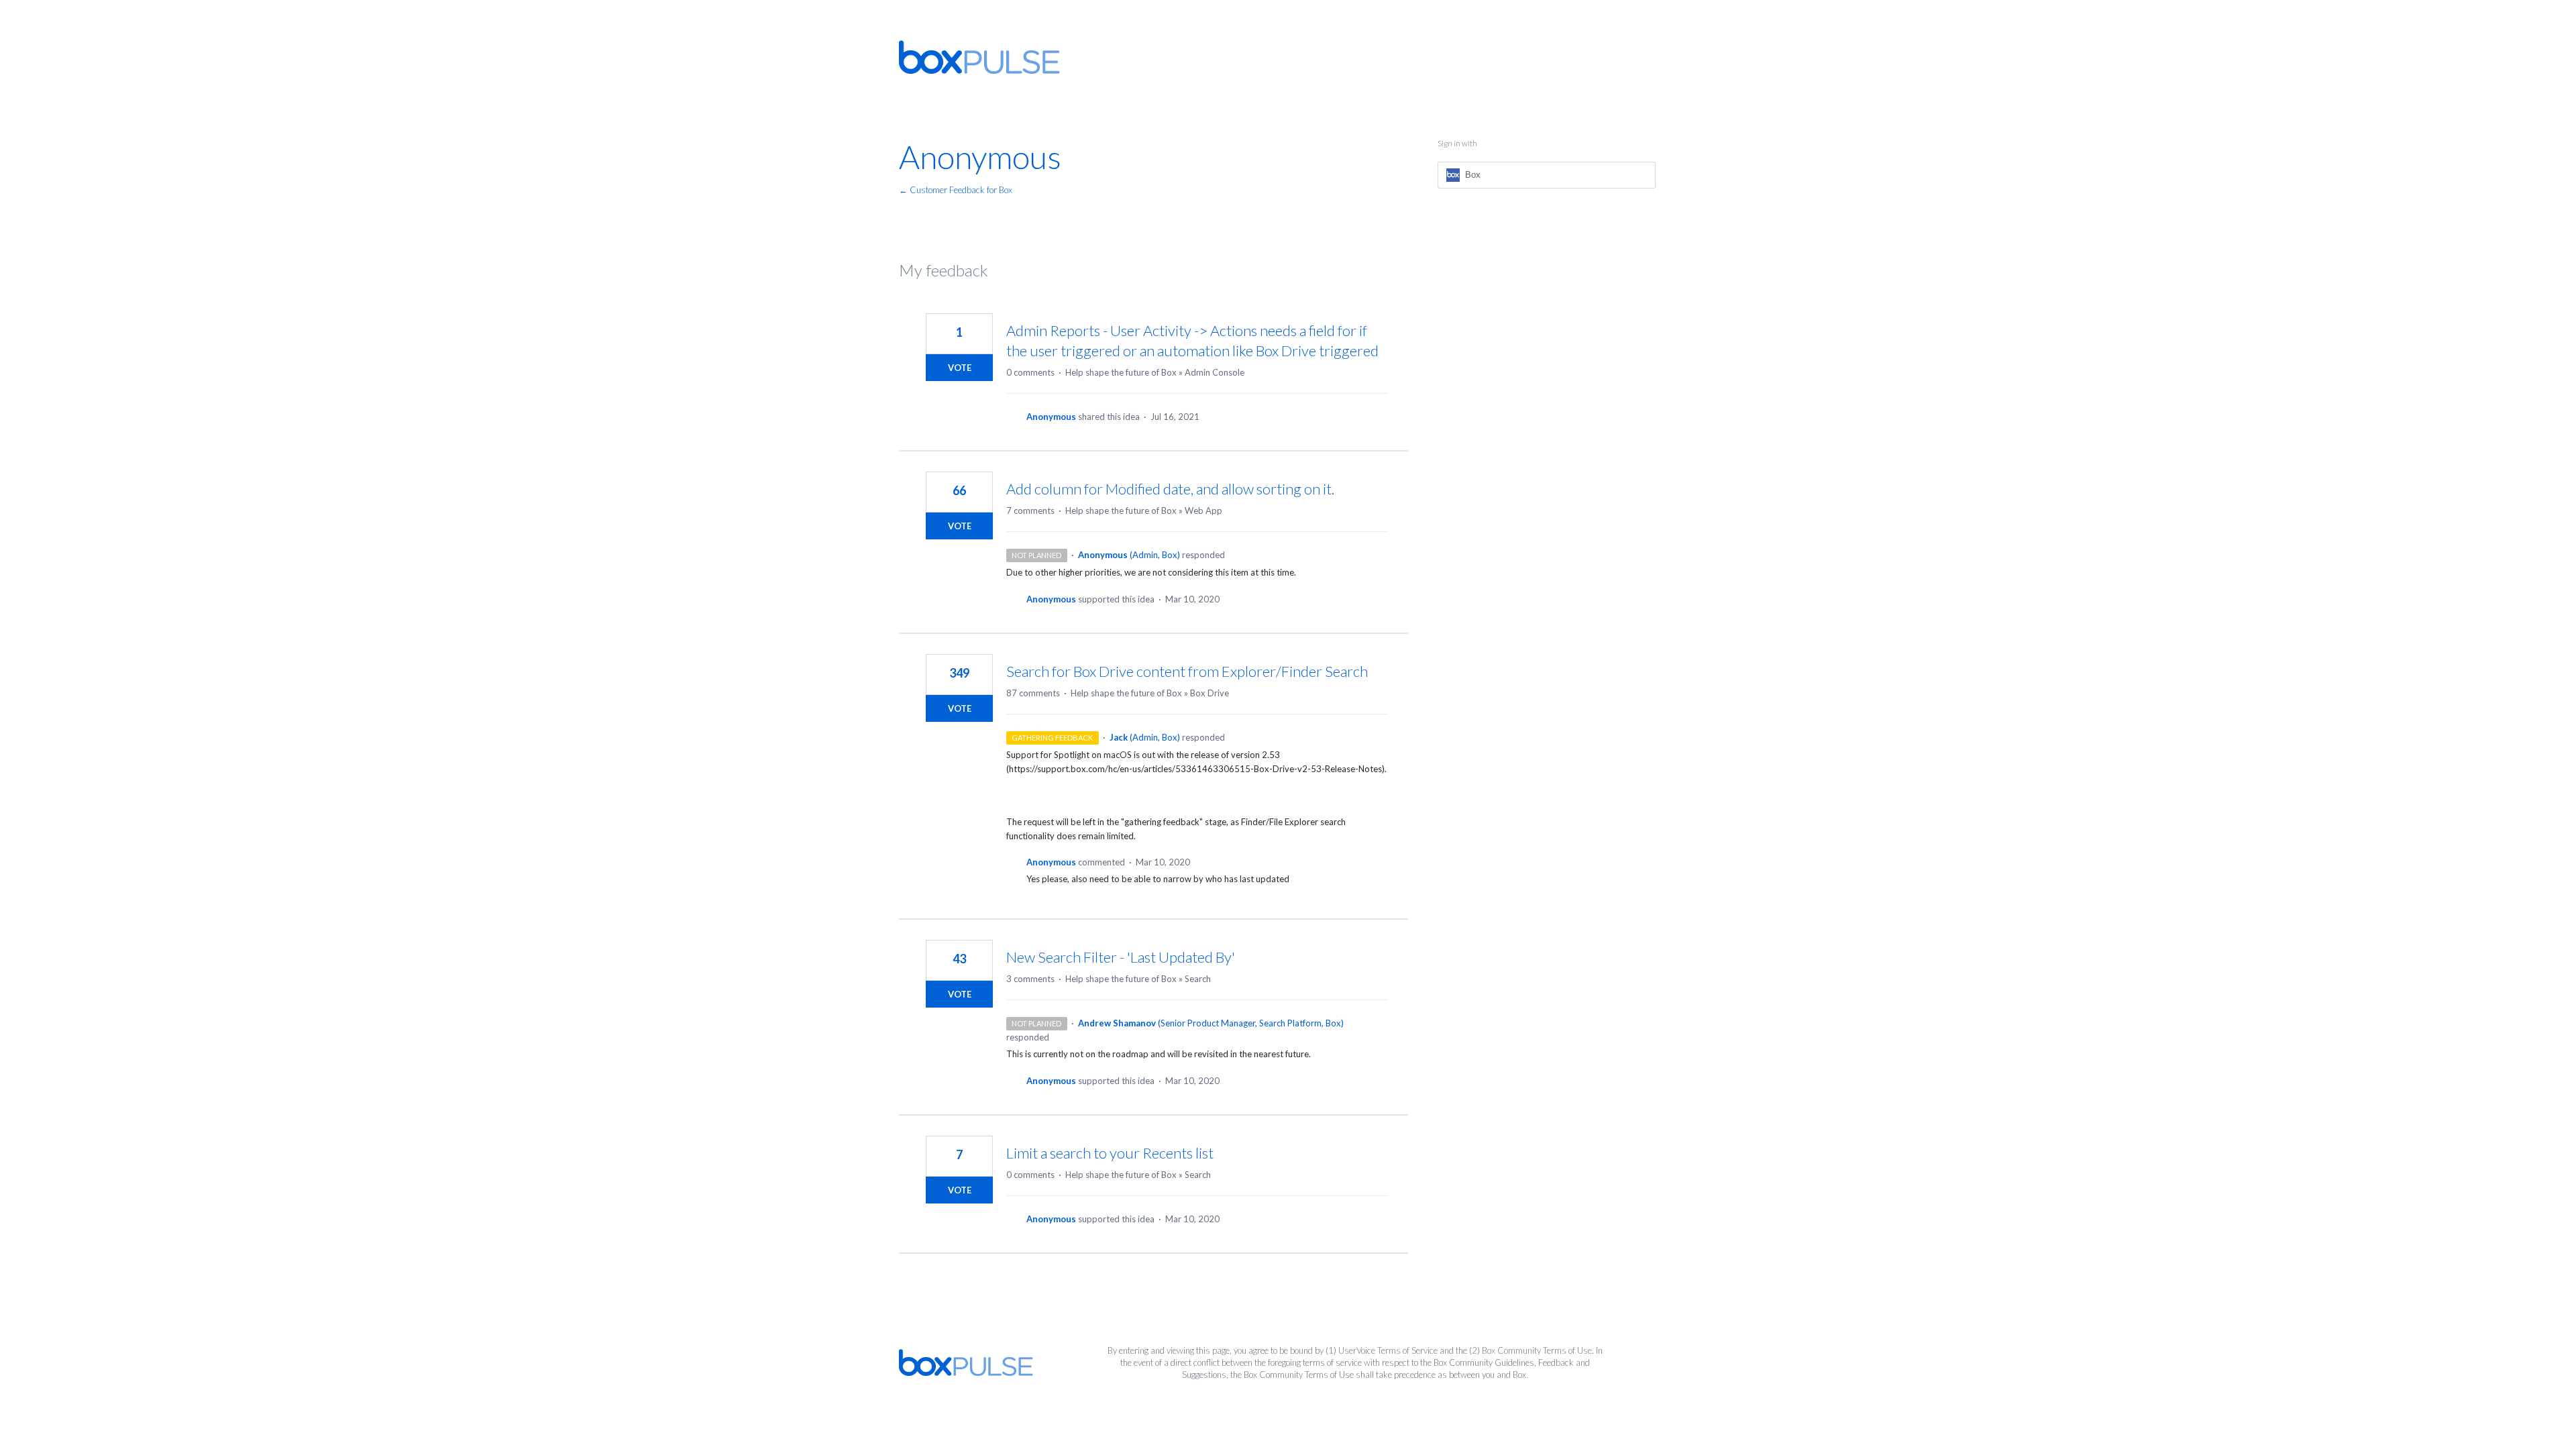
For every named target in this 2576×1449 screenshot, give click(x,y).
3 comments (1030, 979)
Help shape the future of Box (1121, 372)
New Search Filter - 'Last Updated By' (1121, 957)
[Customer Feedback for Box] (979, 57)
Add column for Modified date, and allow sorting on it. (1170, 489)
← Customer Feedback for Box (956, 190)
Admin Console (1215, 372)
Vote (960, 368)
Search (1198, 979)
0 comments (1030, 372)
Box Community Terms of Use (1537, 1350)
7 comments (1030, 511)
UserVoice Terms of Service (1388, 1350)
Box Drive (1210, 693)
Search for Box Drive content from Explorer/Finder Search (1187, 671)
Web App (1203, 511)
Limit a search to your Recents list (1110, 1153)
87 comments (1033, 693)
